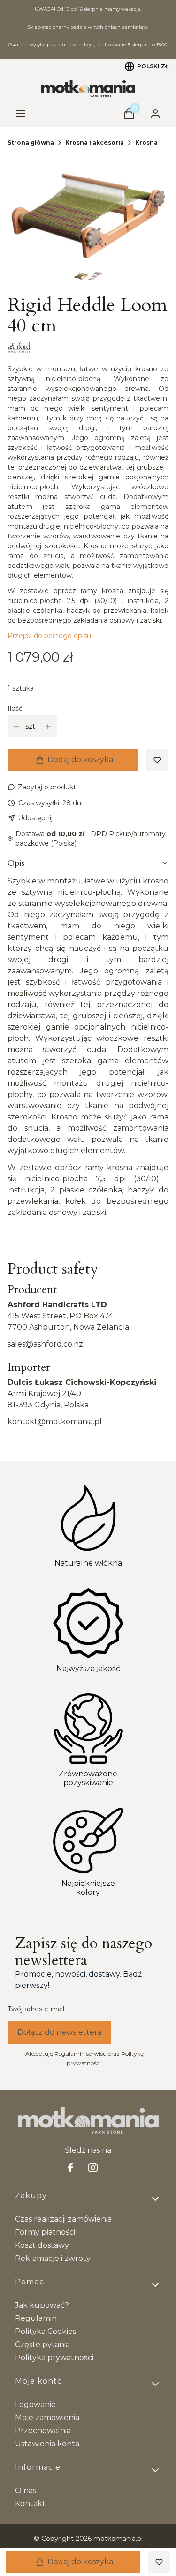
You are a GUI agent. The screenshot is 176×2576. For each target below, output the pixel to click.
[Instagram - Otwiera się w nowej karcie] (93, 2168)
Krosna (146, 143)
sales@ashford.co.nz (45, 1344)
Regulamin (36, 2318)
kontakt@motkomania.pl (55, 1422)
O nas (26, 2491)
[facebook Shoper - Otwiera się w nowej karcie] (70, 2168)
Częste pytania (42, 2344)
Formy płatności (45, 2232)
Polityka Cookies (46, 2331)
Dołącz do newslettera (59, 2032)
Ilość (15, 708)
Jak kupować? (42, 2305)
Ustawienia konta (47, 2444)
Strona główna (31, 143)
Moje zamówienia (47, 2418)
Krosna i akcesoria (95, 143)
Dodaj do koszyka (80, 760)
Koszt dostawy (42, 2245)
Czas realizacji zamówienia (63, 2219)
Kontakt (30, 2504)
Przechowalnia (43, 2431)
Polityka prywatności (54, 2358)
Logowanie (35, 2404)
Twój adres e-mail (36, 2009)
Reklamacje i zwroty (53, 2258)
